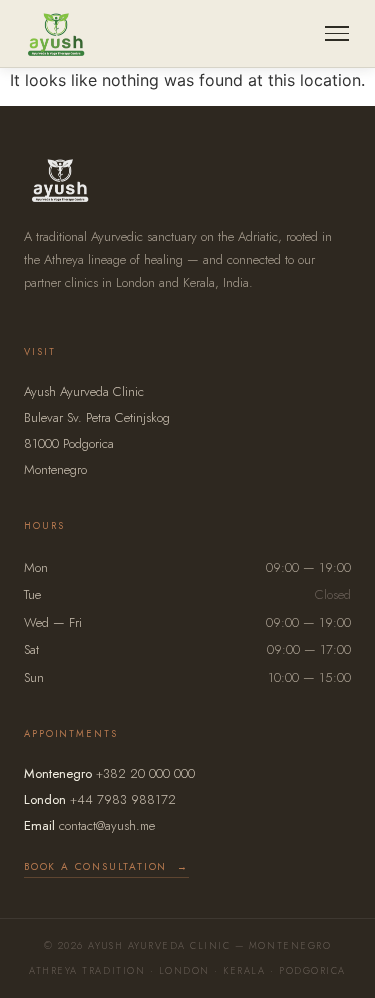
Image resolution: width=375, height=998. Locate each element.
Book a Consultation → (106, 866)
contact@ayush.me (107, 825)
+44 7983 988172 (123, 799)
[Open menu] (337, 33)
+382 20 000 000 (145, 773)
